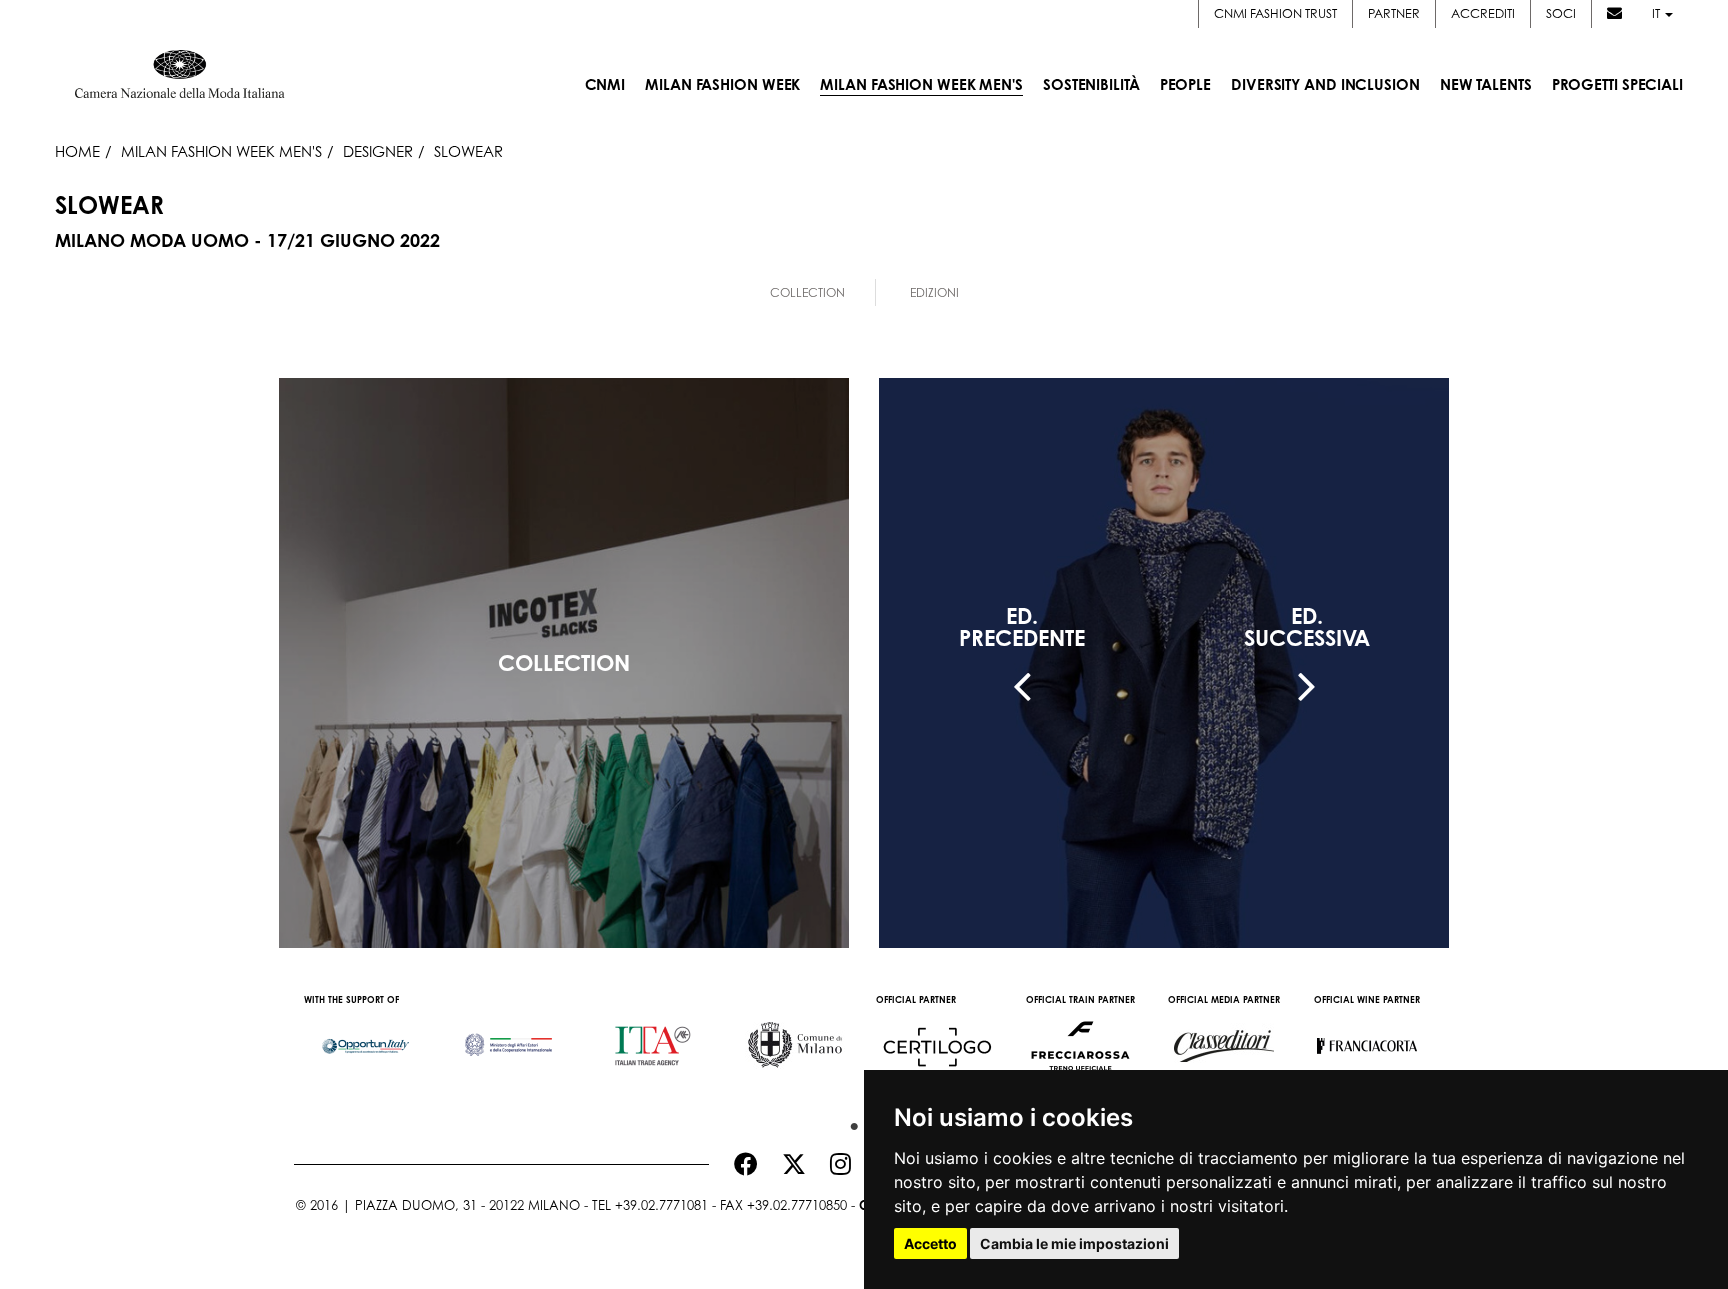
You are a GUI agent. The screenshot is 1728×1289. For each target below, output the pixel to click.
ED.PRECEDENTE (1022, 627)
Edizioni (934, 292)
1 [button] (849, 1122)
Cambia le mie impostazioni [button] (1074, 1243)
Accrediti (1483, 13)
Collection (807, 292)
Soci (1561, 13)
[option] (365, 1036)
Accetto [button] (930, 1243)
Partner (1394, 13)
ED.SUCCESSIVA (1307, 627)
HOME (77, 151)
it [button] (1657, 13)
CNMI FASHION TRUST (1275, 13)
